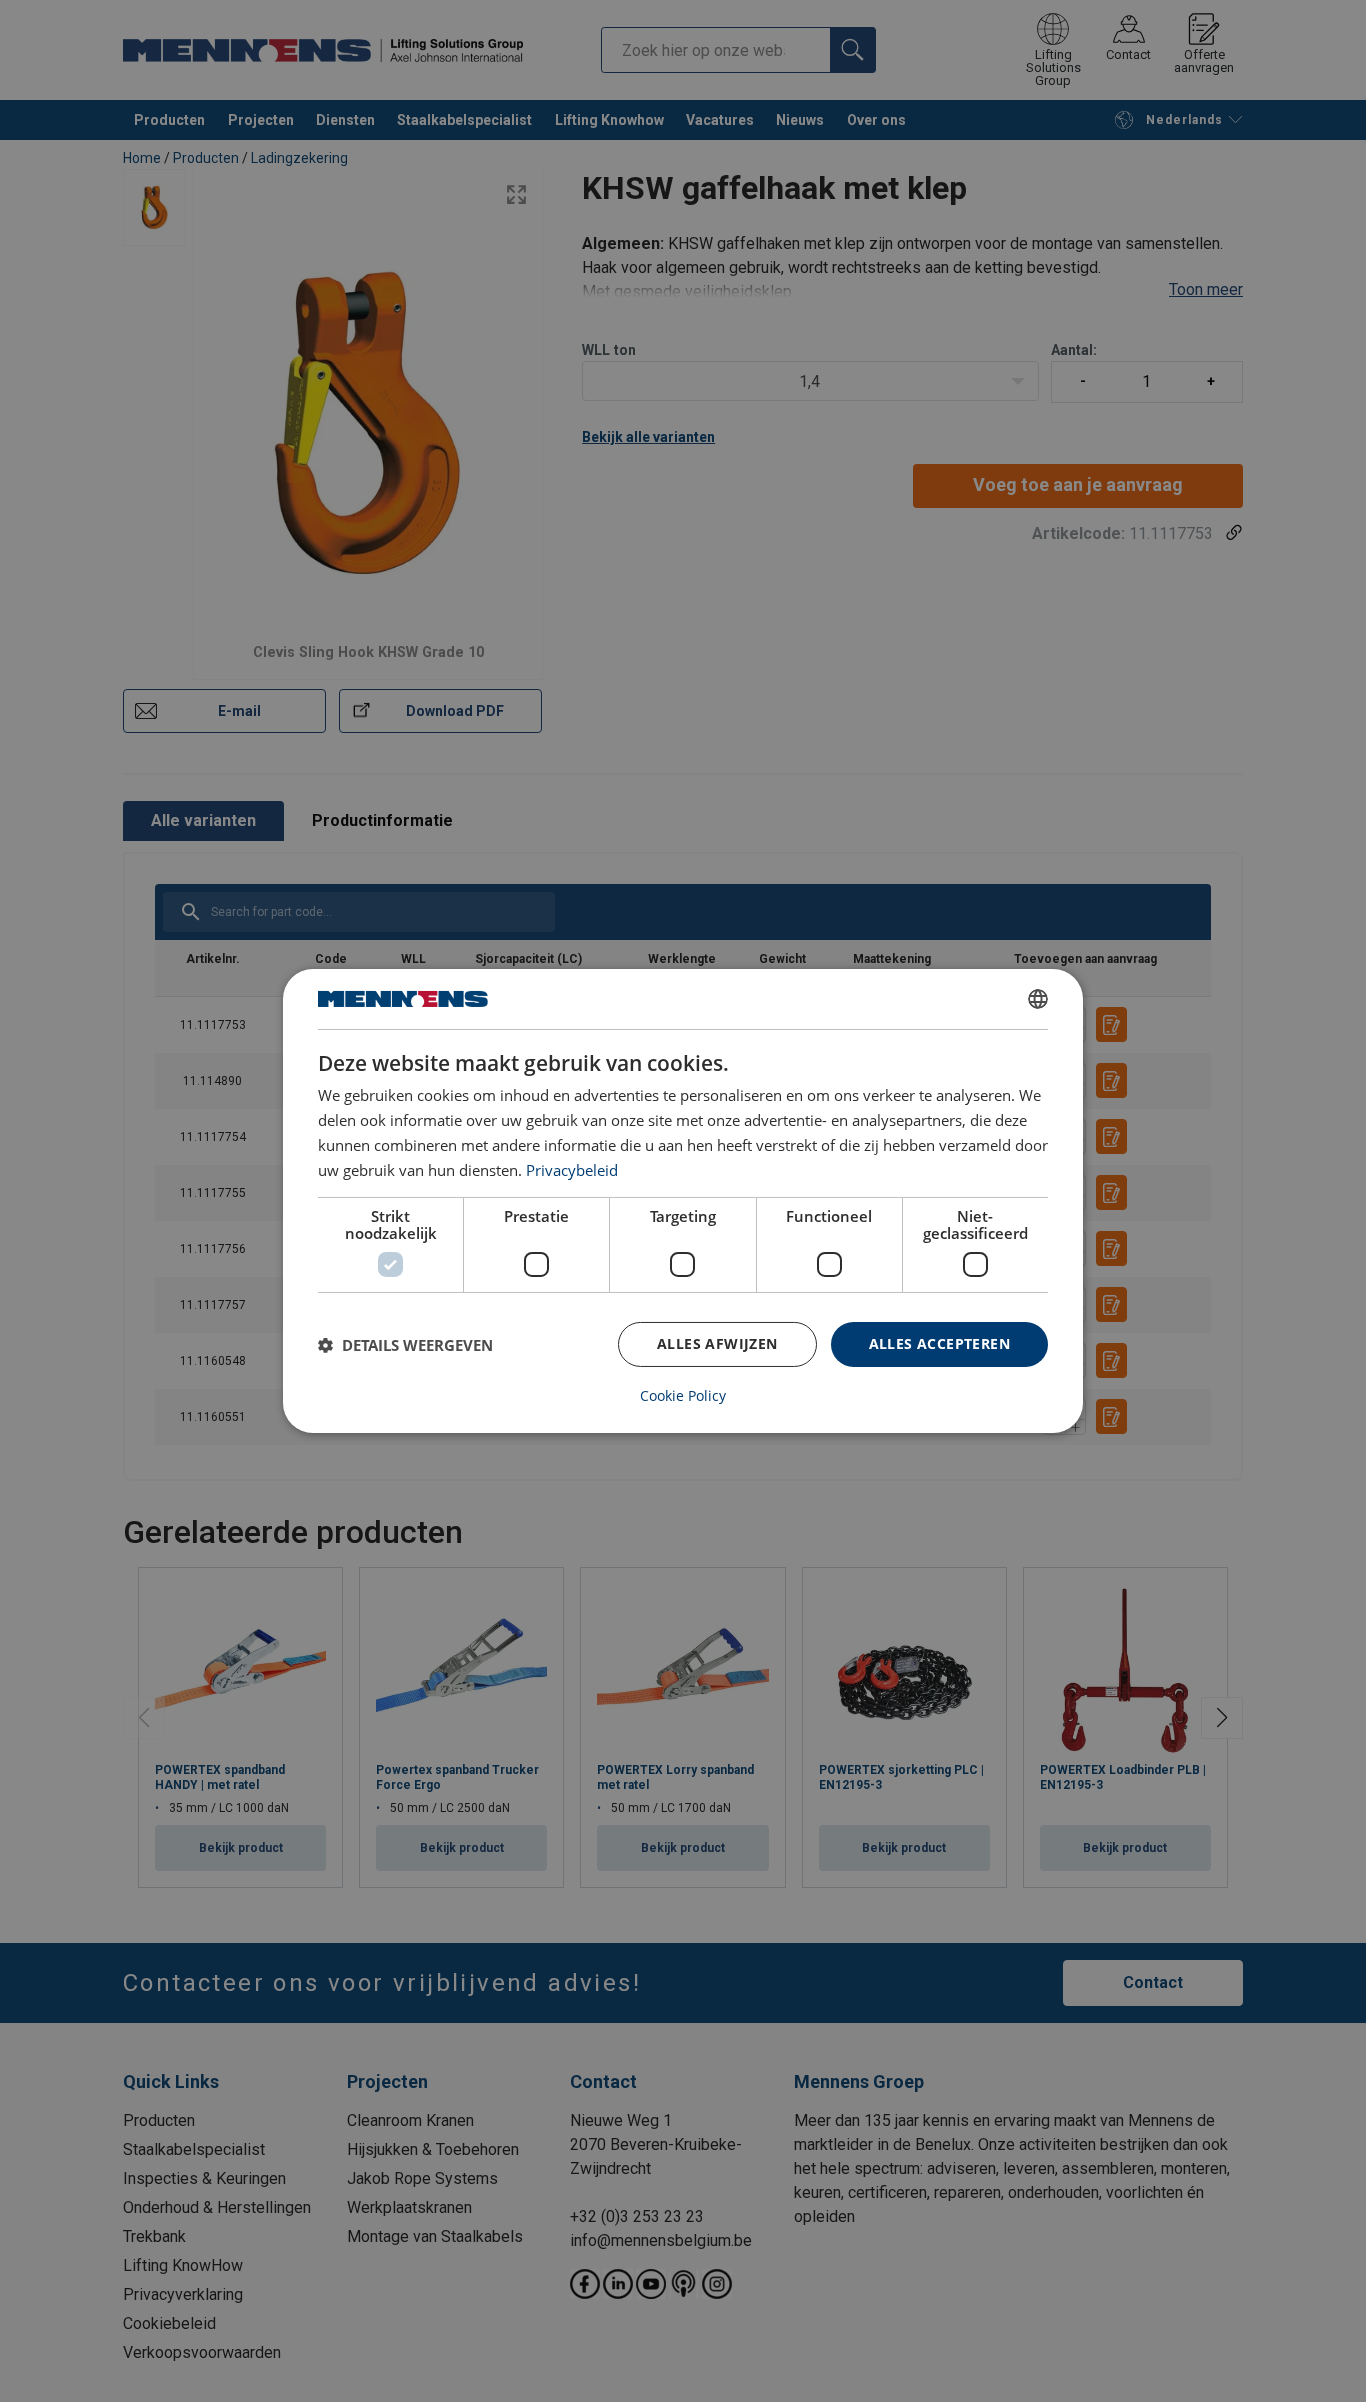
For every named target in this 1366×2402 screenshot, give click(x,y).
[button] (405, 1345)
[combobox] (1038, 999)
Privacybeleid (572, 1170)
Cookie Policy (683, 1396)
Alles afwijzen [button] (717, 1343)
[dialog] (683, 1201)
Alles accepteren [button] (939, 1343)
